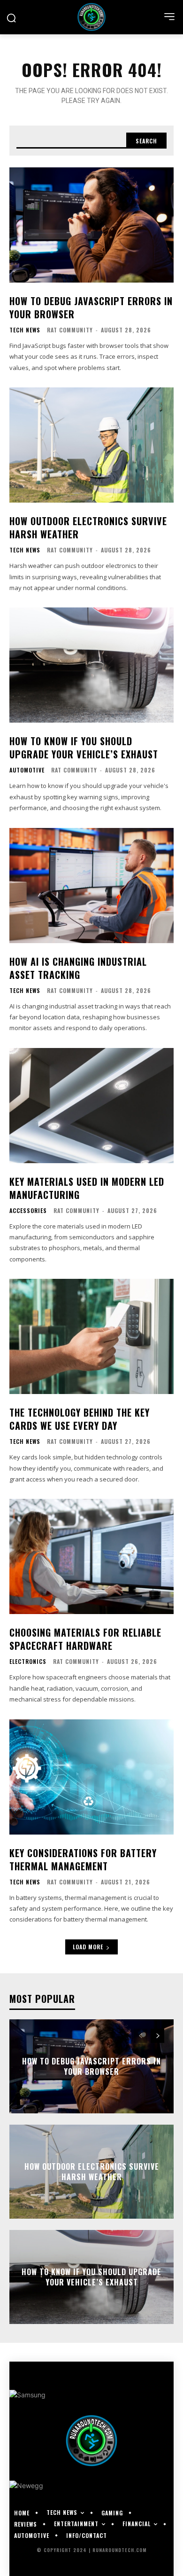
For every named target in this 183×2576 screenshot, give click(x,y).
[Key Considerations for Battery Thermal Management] (91, 1777)
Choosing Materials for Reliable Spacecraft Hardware (85, 1639)
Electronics (28, 1662)
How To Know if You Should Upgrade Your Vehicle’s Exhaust (84, 748)
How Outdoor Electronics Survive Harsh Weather (88, 528)
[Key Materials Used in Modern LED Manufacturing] (91, 1106)
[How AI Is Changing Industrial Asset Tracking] (91, 886)
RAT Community (70, 330)
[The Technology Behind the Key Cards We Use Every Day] (91, 1336)
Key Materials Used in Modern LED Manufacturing (87, 1188)
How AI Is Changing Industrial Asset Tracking (78, 968)
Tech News (25, 330)
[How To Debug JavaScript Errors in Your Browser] (91, 225)
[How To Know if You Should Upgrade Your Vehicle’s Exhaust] (91, 665)
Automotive (27, 770)
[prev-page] (141, 2036)
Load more (88, 1947)
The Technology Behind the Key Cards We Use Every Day (80, 1419)
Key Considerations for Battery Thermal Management (83, 1859)
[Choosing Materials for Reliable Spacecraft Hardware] (91, 1556)
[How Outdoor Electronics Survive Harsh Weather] (91, 445)
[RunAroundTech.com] (91, 17)
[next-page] (157, 2036)
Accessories (28, 1211)
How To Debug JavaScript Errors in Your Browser (91, 307)
